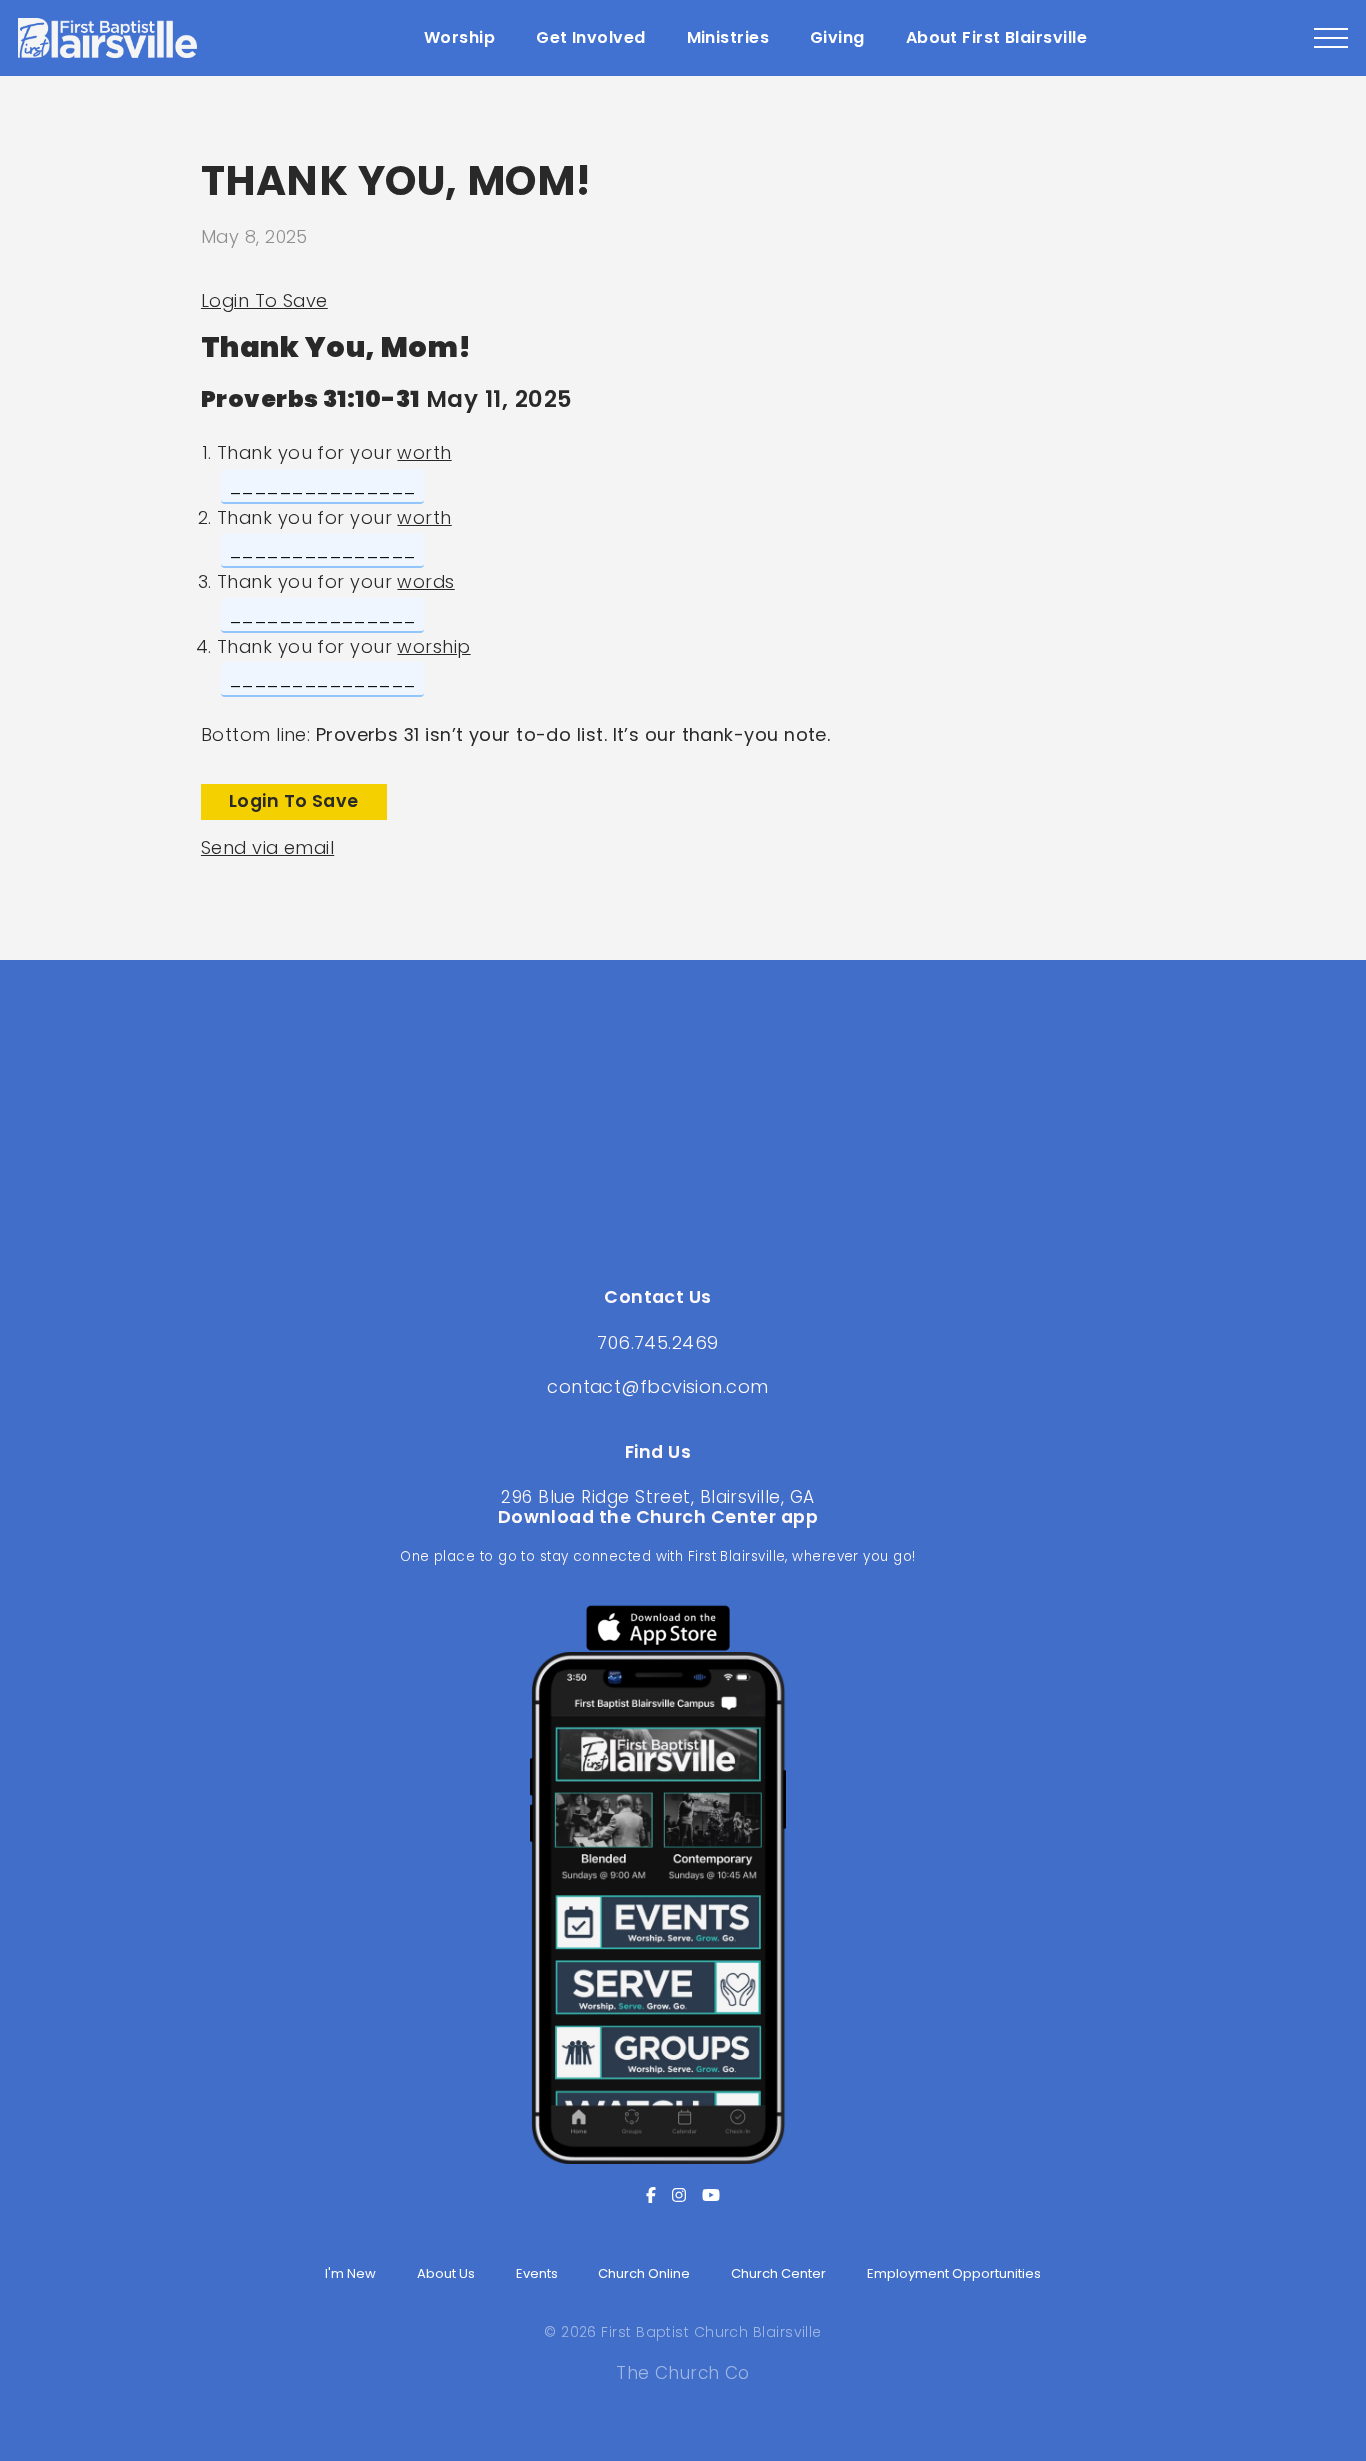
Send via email (267, 847)
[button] (1331, 38)
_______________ (322, 485)
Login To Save (264, 300)
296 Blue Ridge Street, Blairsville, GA (657, 1497)
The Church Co (683, 2373)
